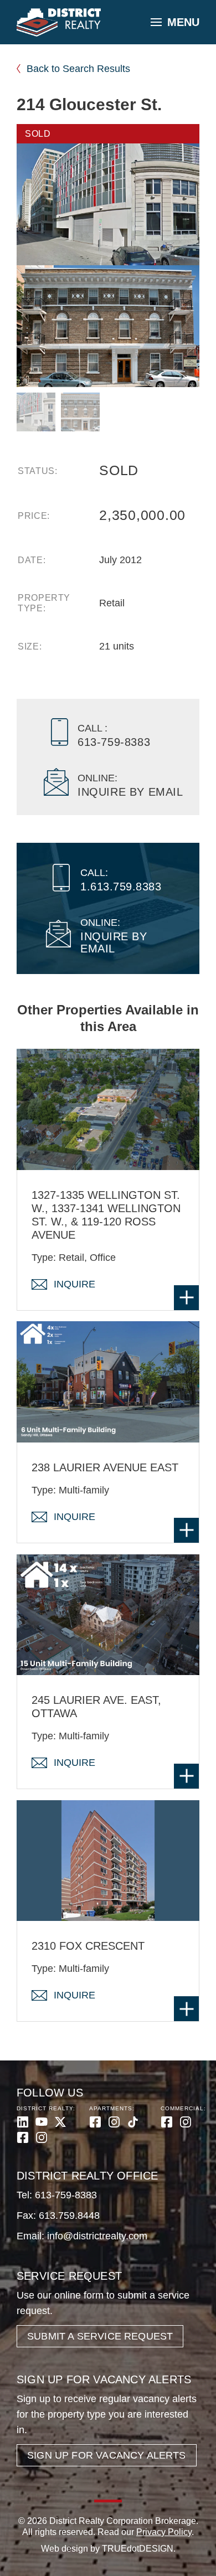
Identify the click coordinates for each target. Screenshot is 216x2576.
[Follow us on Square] (23, 2137)
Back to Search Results (78, 69)
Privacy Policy (164, 2532)
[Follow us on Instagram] (42, 2137)
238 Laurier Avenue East (105, 1467)
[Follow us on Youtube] (42, 2122)
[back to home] (59, 23)
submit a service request (100, 2336)
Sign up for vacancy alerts (107, 2455)
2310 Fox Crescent (88, 1946)
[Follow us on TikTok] (133, 2122)
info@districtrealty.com (97, 2236)
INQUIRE (74, 1284)
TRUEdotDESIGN (138, 2549)
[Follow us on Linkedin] (23, 2122)
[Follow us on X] (60, 2122)
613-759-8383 (66, 2195)
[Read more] (186, 1298)
